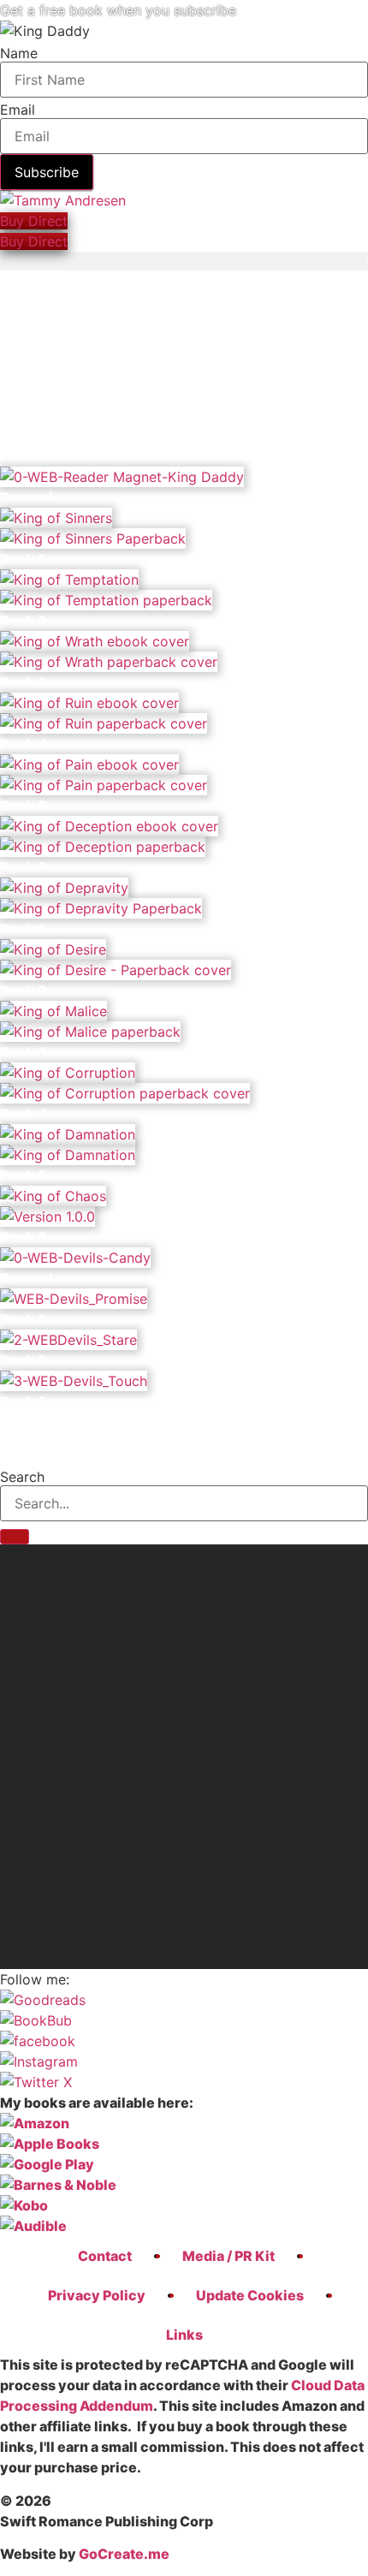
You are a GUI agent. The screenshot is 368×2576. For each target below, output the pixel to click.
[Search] (15, 1537)
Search (22, 1477)
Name (19, 53)
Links (184, 2335)
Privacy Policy (97, 2295)
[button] (184, 256)
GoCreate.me (124, 2554)
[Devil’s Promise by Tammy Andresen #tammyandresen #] (184, 1687)
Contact (105, 2256)
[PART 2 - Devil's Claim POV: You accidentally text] (184, 1777)
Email (18, 110)
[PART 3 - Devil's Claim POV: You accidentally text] (184, 1606)
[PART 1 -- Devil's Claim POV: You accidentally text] (184, 1899)
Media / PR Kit (229, 2256)
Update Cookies (250, 2295)
